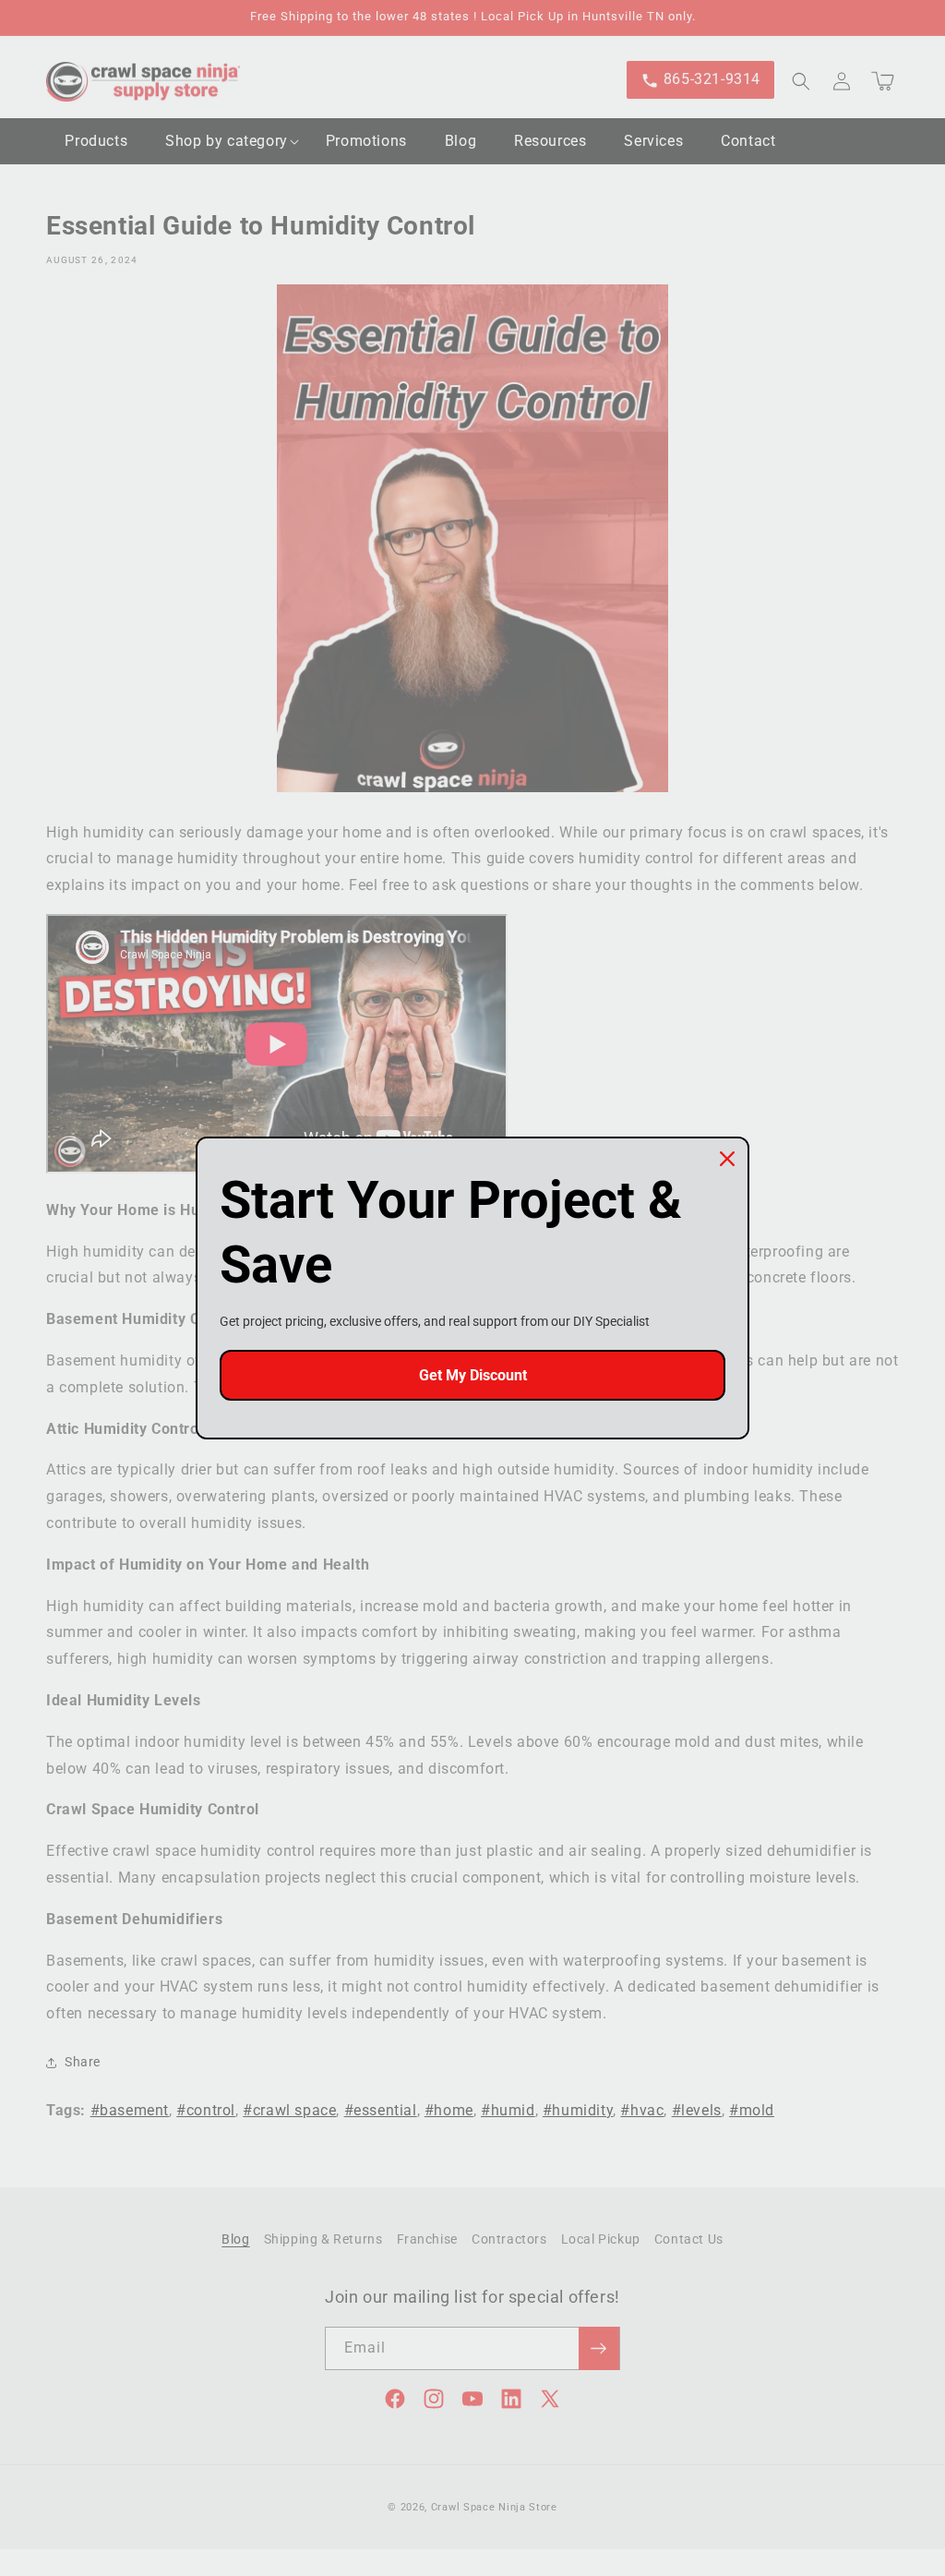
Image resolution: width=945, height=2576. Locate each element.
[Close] (727, 1159)
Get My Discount (473, 1375)
